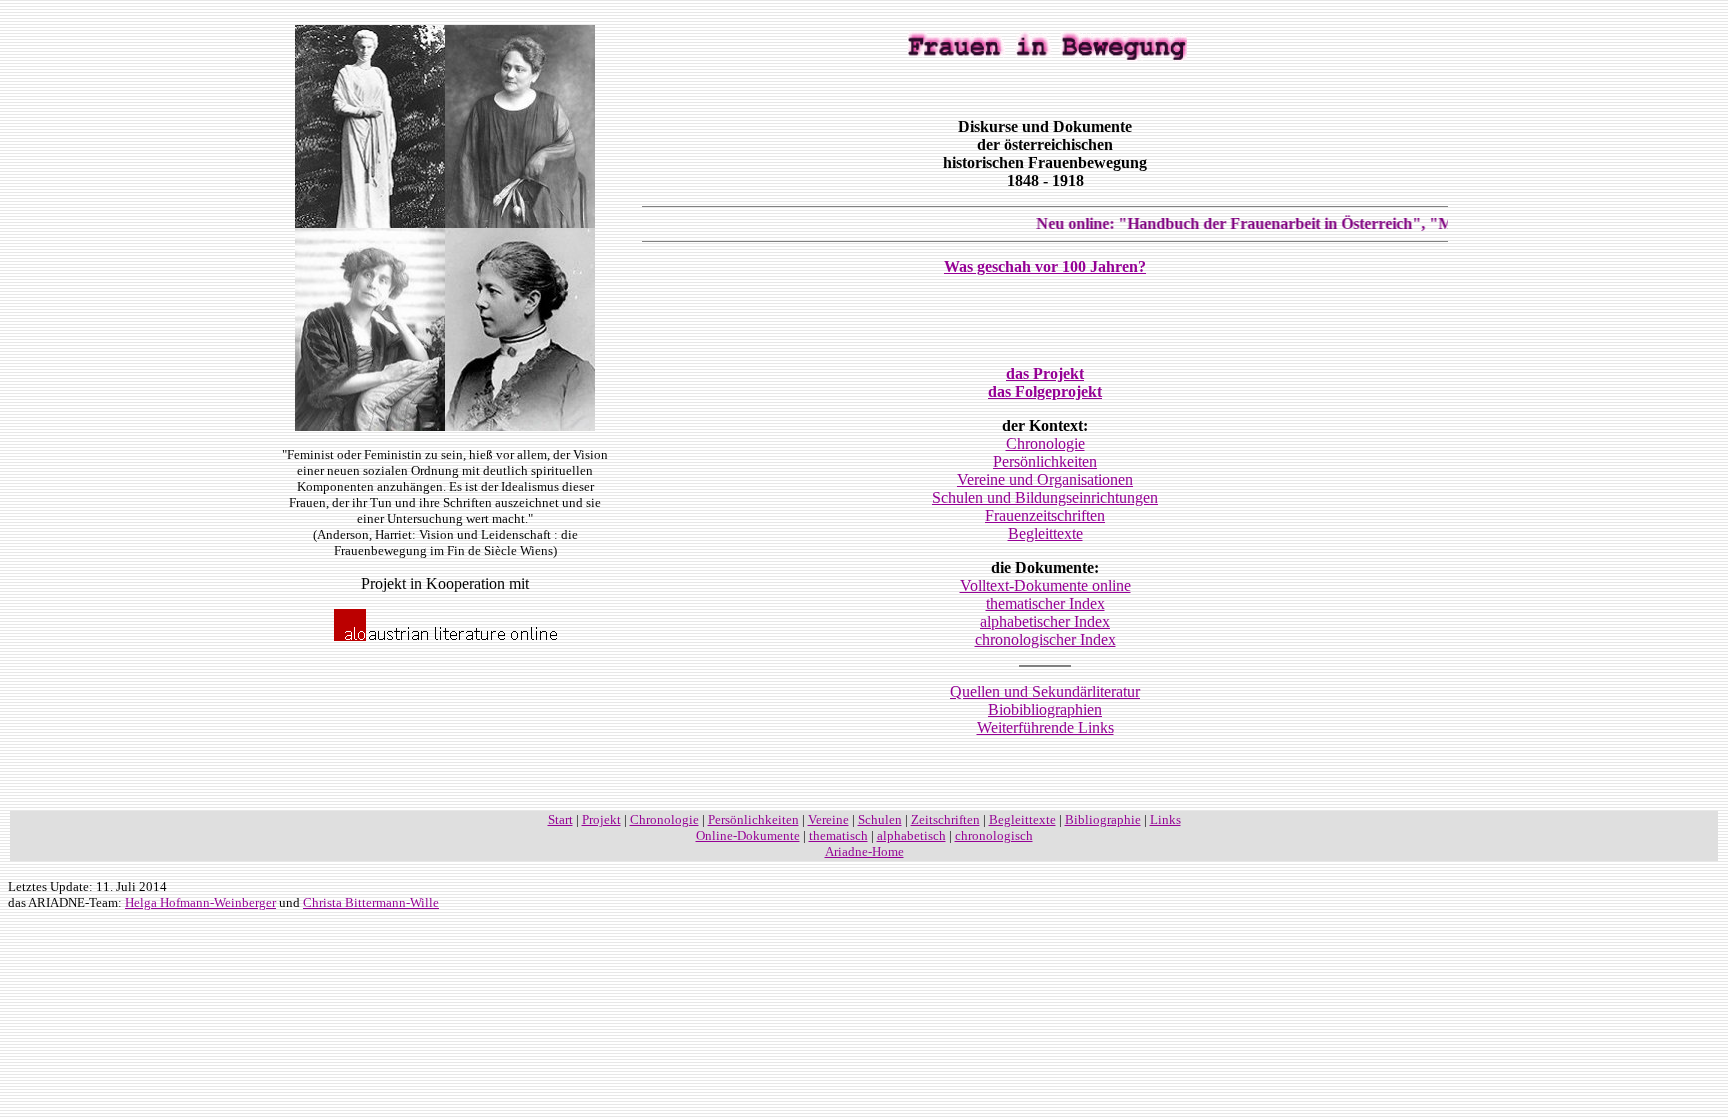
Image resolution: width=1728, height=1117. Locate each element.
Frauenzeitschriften (1045, 515)
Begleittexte (1045, 533)
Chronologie (1045, 443)
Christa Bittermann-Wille (371, 902)
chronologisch (994, 835)
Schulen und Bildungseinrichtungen (1045, 497)
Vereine (828, 819)
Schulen (880, 819)
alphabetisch (911, 835)
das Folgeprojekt (1045, 391)
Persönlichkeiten (1045, 461)
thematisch (838, 835)
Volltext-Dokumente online (1045, 585)
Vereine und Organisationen (1045, 479)
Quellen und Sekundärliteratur (1045, 691)
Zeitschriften (945, 819)
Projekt (601, 819)
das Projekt (1045, 373)
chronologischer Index (1045, 639)
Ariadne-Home (864, 851)
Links (1165, 819)
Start (560, 819)
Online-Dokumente (748, 835)
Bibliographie (1103, 819)
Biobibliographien (1045, 709)
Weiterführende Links (1045, 727)
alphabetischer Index (1045, 621)
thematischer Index (1045, 603)
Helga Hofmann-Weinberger (200, 902)
